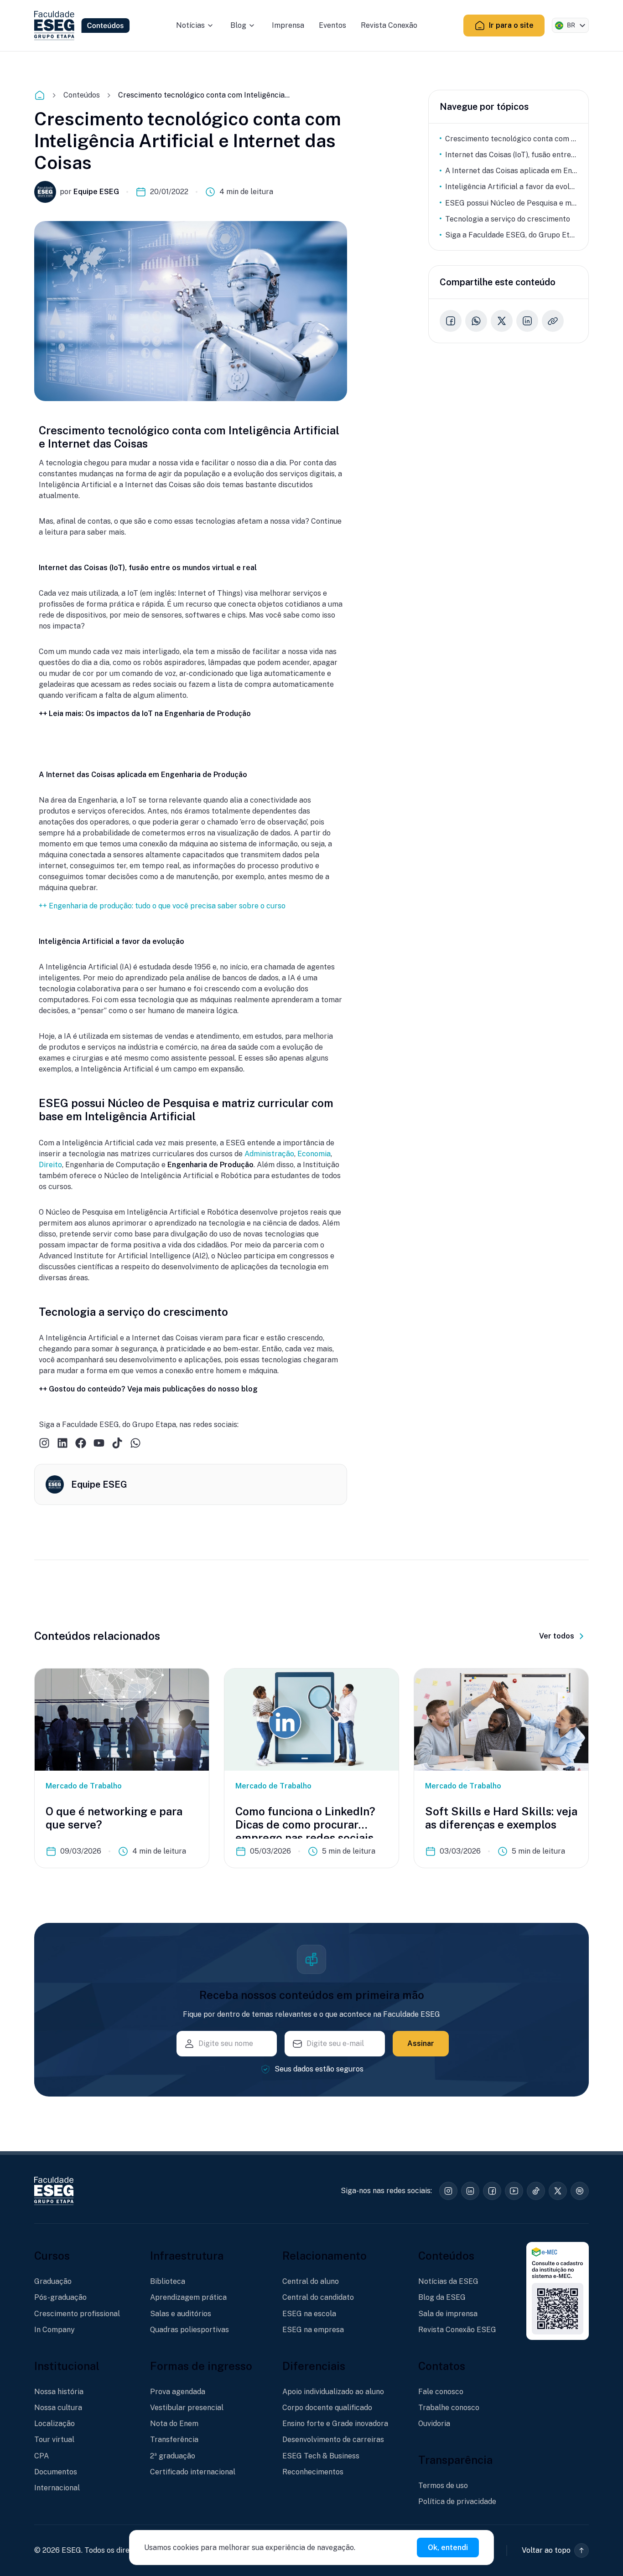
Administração (269, 1154)
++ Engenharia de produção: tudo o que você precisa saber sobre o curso (162, 906)
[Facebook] (81, 1443)
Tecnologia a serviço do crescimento (508, 219)
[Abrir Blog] (252, 26)
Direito (50, 1165)
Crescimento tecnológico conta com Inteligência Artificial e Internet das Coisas (511, 139)
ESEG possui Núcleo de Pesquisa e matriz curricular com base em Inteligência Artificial (511, 203)
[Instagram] (44, 1443)
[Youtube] (99, 1443)
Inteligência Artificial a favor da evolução (511, 187)
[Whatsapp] (135, 1443)
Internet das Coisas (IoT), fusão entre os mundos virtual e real (511, 155)
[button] (555, 2550)
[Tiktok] (117, 1443)
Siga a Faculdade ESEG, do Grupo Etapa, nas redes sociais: (511, 235)
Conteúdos (82, 95)
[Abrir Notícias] (210, 26)
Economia (314, 1154)
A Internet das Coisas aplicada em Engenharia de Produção (511, 171)
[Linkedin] (62, 1443)
